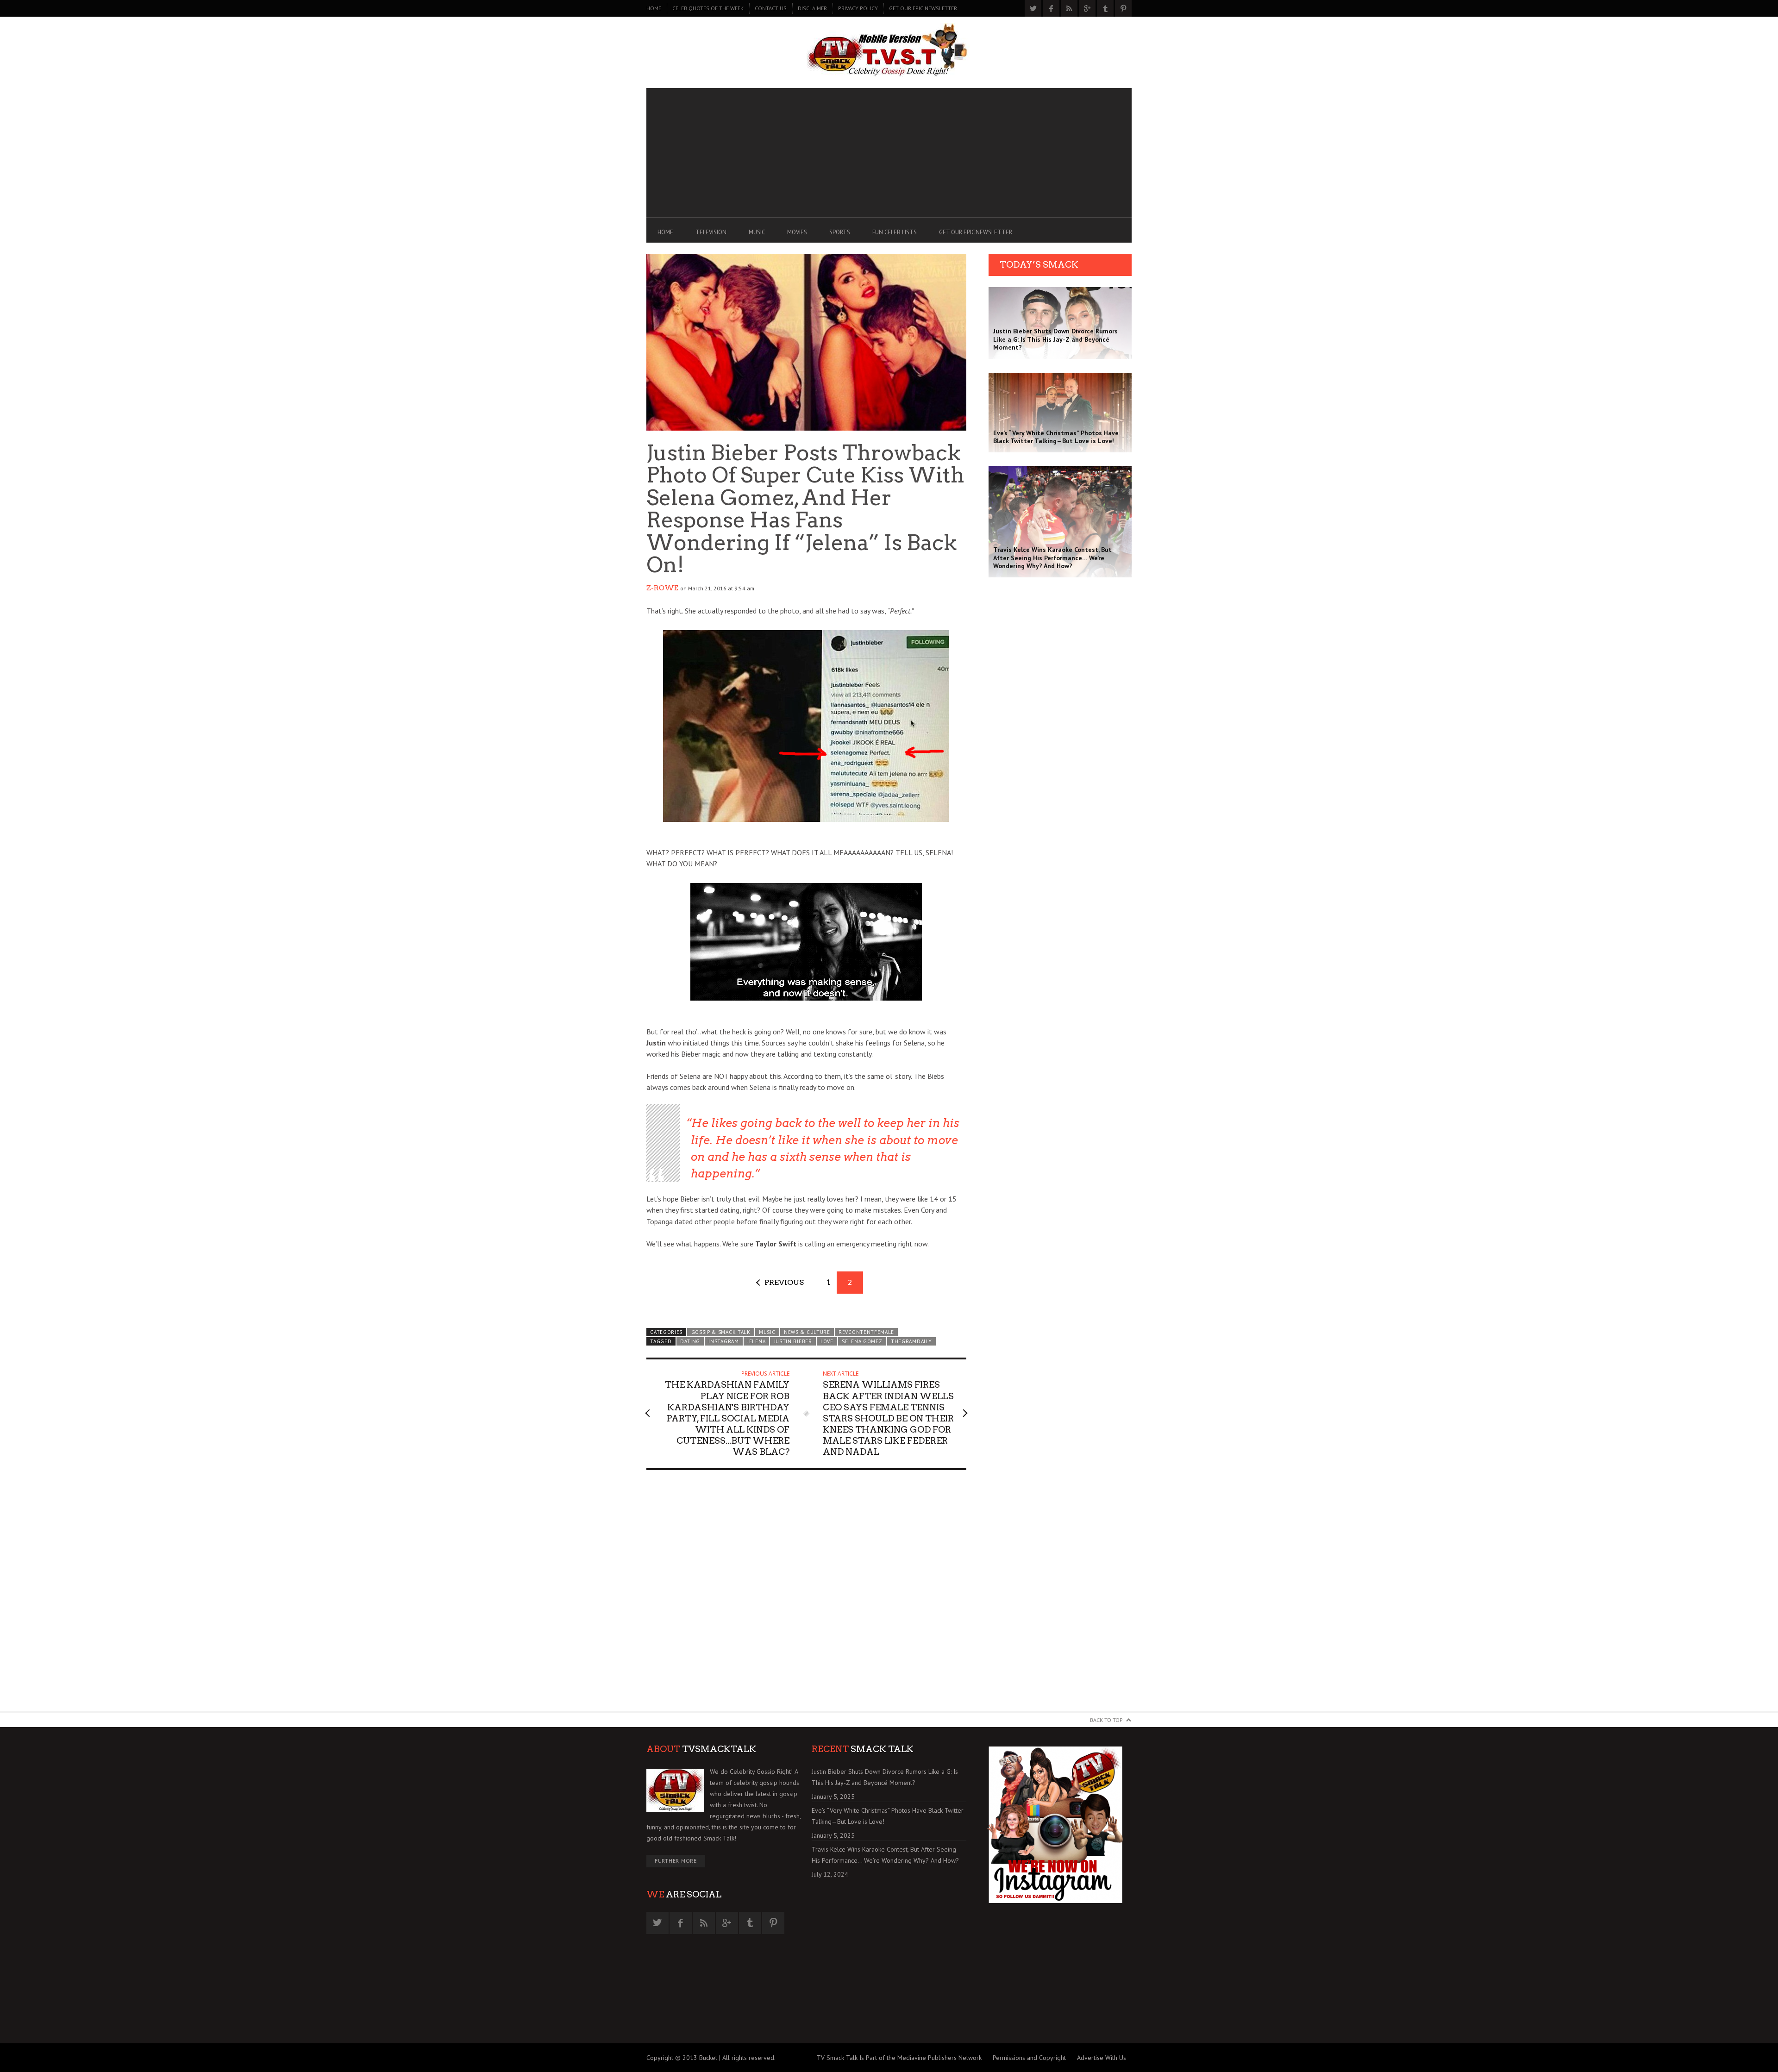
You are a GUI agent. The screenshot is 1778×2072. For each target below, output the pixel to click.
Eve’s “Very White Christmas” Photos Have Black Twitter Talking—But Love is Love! (888, 1816)
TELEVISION (711, 232)
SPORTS (840, 232)
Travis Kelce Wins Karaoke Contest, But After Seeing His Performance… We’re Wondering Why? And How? (885, 1855)
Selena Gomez (862, 1341)
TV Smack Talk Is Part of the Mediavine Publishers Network (899, 2058)
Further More (676, 1861)
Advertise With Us (1102, 2058)
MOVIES (797, 232)
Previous (784, 1282)
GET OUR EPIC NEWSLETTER (923, 8)
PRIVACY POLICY (858, 8)
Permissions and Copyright (1029, 2058)
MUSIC (757, 232)
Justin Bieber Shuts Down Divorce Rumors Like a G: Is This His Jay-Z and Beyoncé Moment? (885, 1777)
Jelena (756, 1341)
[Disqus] (806, 1595)
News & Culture (807, 1332)
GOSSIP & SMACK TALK (721, 1332)
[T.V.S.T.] (889, 50)
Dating (690, 1341)
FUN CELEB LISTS (895, 232)
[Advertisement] (889, 153)
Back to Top (1106, 1720)
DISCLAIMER (812, 8)
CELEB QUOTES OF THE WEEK (708, 8)
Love (827, 1341)
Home (654, 8)
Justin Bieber (793, 1341)
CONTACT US (771, 8)
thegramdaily (911, 1341)
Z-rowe (662, 588)
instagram (723, 1341)
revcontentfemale (866, 1332)
